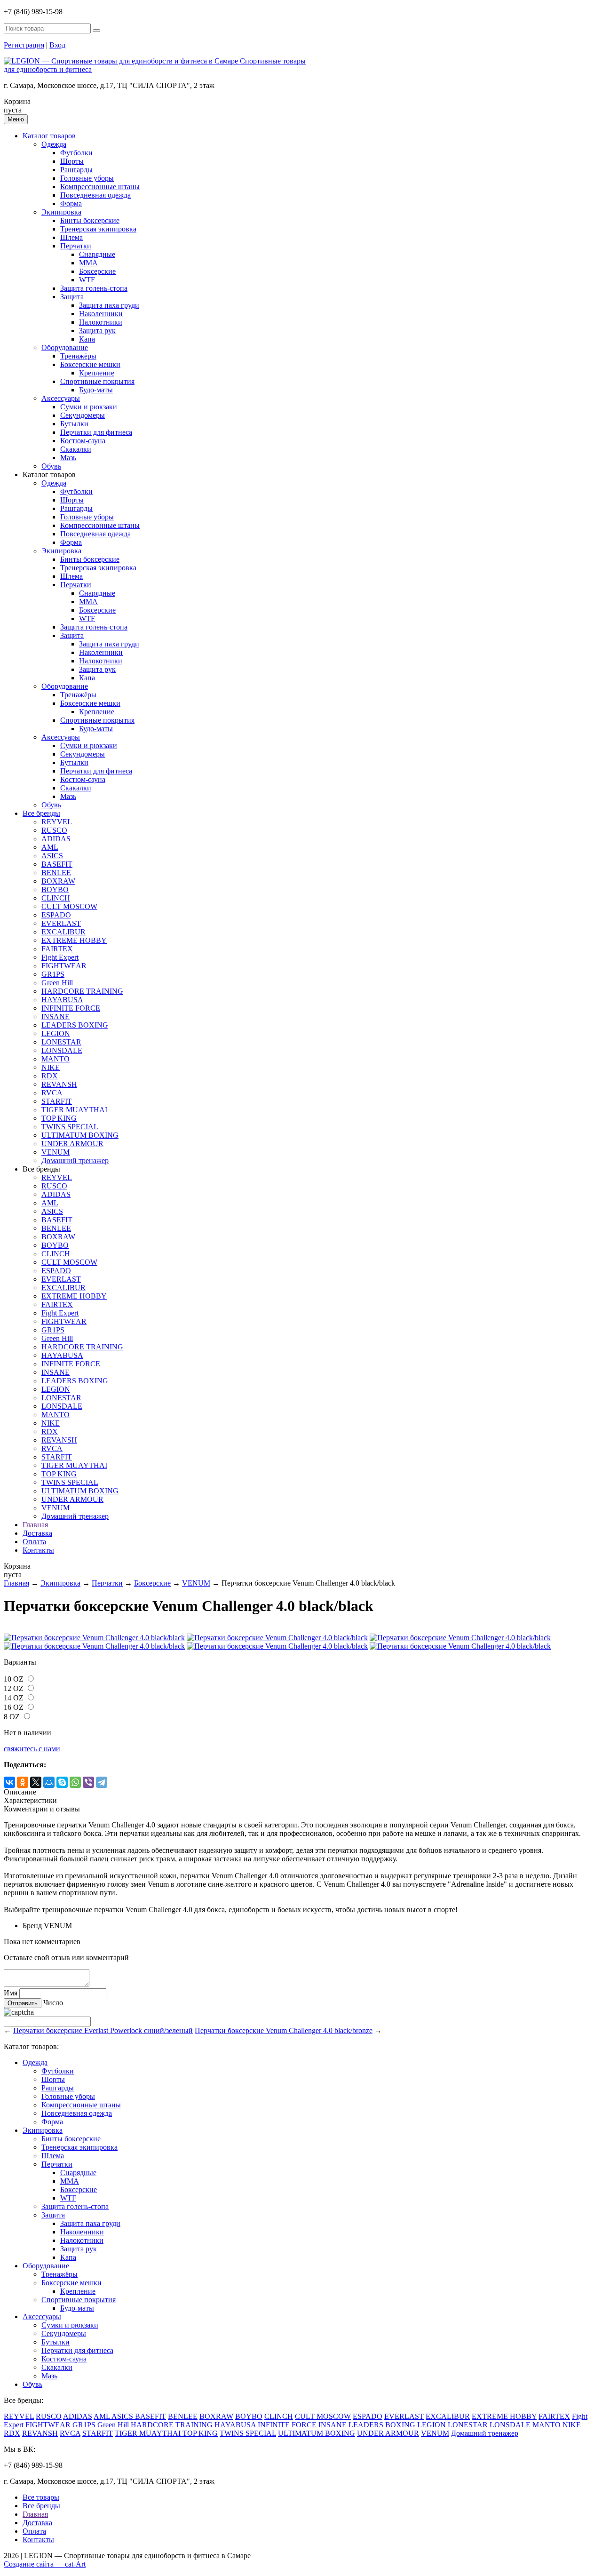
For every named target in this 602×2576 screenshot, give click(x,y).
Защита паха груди (109, 305)
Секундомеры (83, 415)
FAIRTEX (57, 949)
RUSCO (54, 830)
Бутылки (74, 424)
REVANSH (59, 1084)
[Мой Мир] (49, 1782)
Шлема (71, 237)
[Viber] (88, 1782)
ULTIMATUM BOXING (80, 1135)
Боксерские (97, 271)
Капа (87, 339)
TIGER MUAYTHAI (74, 1110)
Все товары (41, 2497)
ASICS (52, 856)
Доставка (37, 1533)
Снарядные (97, 254)
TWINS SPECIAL (70, 1127)
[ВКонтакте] (9, 1782)
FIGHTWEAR (64, 966)
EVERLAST (61, 923)
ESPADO (56, 915)
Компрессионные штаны (100, 187)
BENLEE (56, 873)
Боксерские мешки (90, 364)
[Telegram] (102, 1782)
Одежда (54, 144)
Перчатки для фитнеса (96, 432)
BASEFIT (57, 864)
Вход (57, 45)
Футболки (76, 153)
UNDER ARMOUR (72, 1144)
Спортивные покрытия (97, 381)
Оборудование (65, 347)
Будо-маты (96, 390)
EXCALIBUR (63, 932)
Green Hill (57, 983)
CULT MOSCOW (69, 906)
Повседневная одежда (95, 195)
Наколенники (101, 314)
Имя (11, 1993)
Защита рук (97, 331)
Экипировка (61, 212)
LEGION (56, 1033)
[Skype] (62, 1782)
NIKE (51, 1067)
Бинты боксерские (90, 220)
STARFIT (57, 1101)
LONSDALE (62, 1050)
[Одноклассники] (23, 1782)
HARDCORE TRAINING (82, 991)
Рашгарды (76, 170)
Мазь (68, 458)
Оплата (34, 1542)
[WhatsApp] (75, 1782)
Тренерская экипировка (98, 229)
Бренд (32, 1926)
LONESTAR (61, 1042)
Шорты (72, 161)
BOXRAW (58, 881)
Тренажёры (78, 356)
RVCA (52, 1093)
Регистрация (24, 45)
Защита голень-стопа (94, 288)
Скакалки (76, 449)
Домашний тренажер (75, 1160)
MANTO (55, 1059)
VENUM (55, 1152)
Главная (35, 1525)
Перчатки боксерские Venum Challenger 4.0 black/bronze (284, 2030)
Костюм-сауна (83, 441)
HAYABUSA (62, 1000)
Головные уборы (87, 178)
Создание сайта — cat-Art (45, 2564)
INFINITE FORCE (71, 1008)
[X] (36, 1782)
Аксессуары (61, 398)
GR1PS (53, 974)
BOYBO (55, 889)
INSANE (55, 1017)
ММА (88, 263)
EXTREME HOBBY (74, 940)
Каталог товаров (49, 136)
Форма (71, 203)
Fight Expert (60, 957)
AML (50, 847)
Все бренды (41, 813)
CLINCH (56, 898)
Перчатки (76, 246)
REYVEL (57, 822)
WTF (87, 280)
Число (53, 2003)
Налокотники (101, 322)
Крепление (97, 373)
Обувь (51, 466)
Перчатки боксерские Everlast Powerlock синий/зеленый (103, 2030)
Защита (72, 297)
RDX (50, 1076)
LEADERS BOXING (75, 1025)
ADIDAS (56, 839)
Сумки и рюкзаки (89, 407)
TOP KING (59, 1118)
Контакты (38, 1550)
